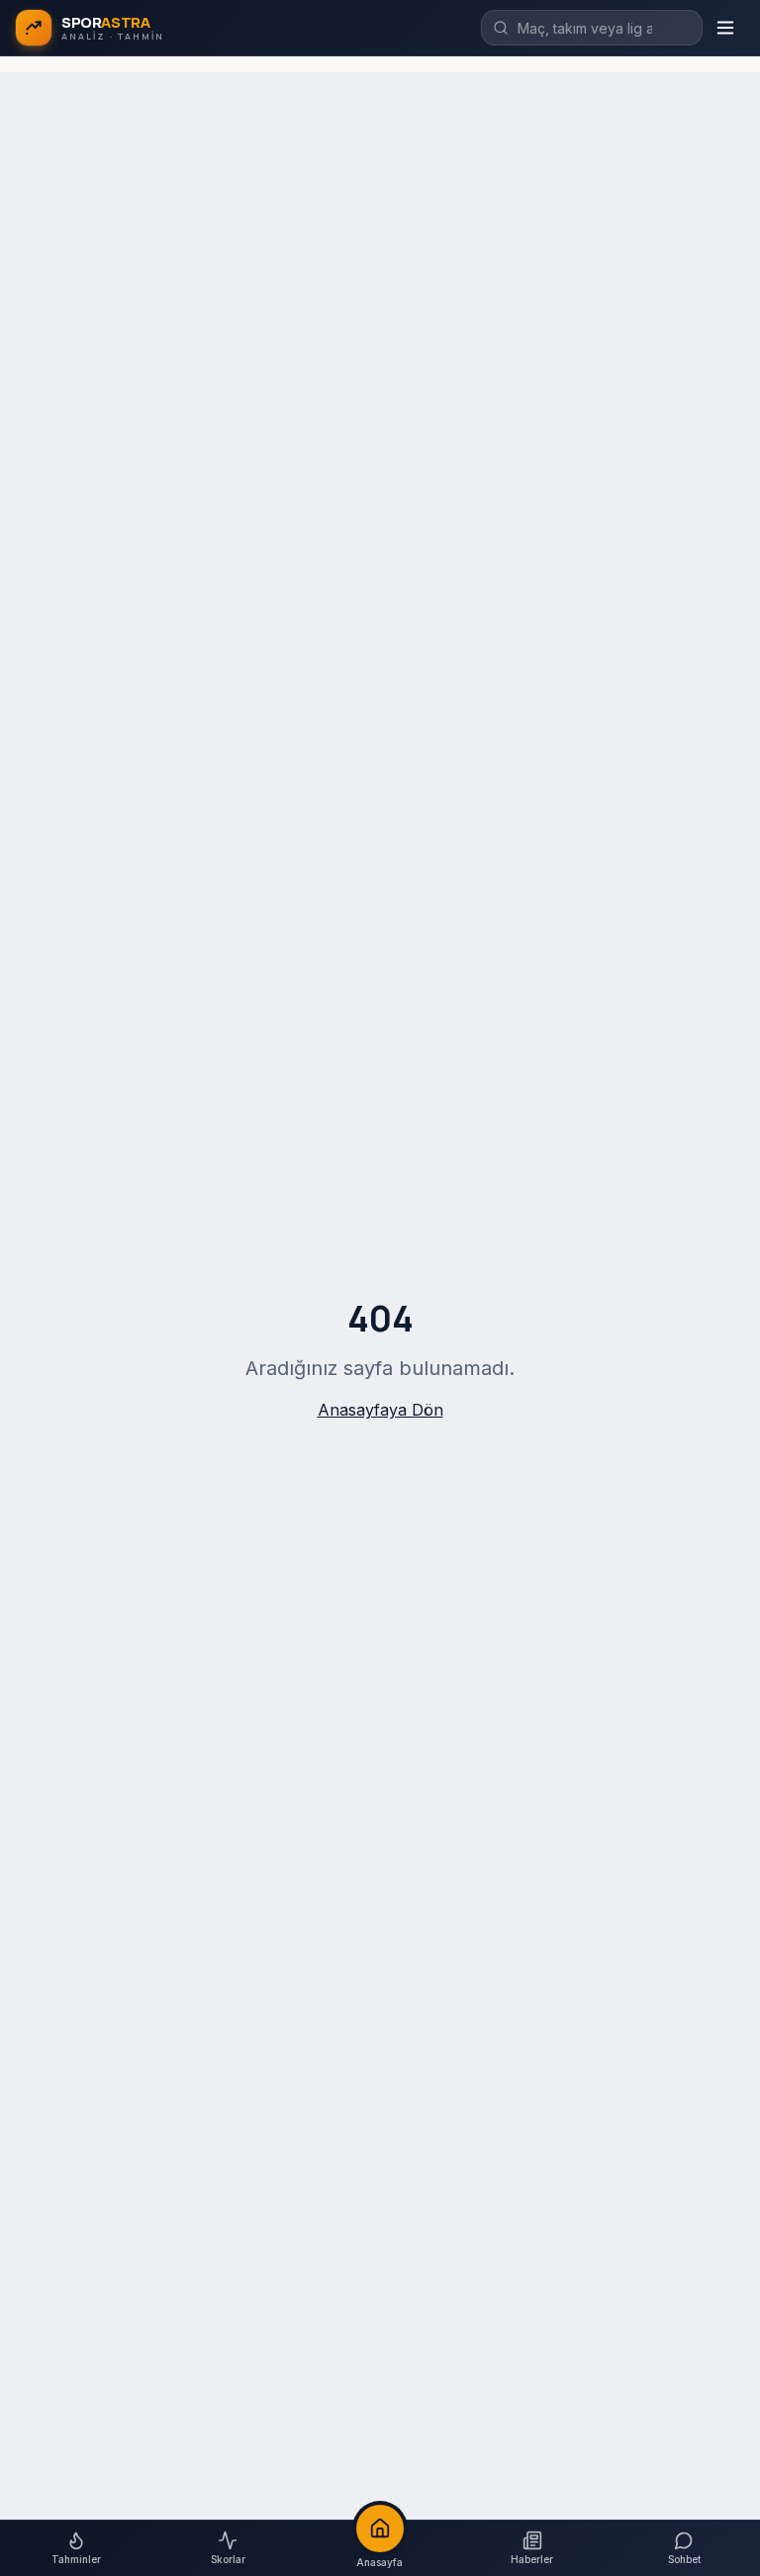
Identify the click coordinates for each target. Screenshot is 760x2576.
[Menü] (725, 28)
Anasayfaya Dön (380, 1410)
